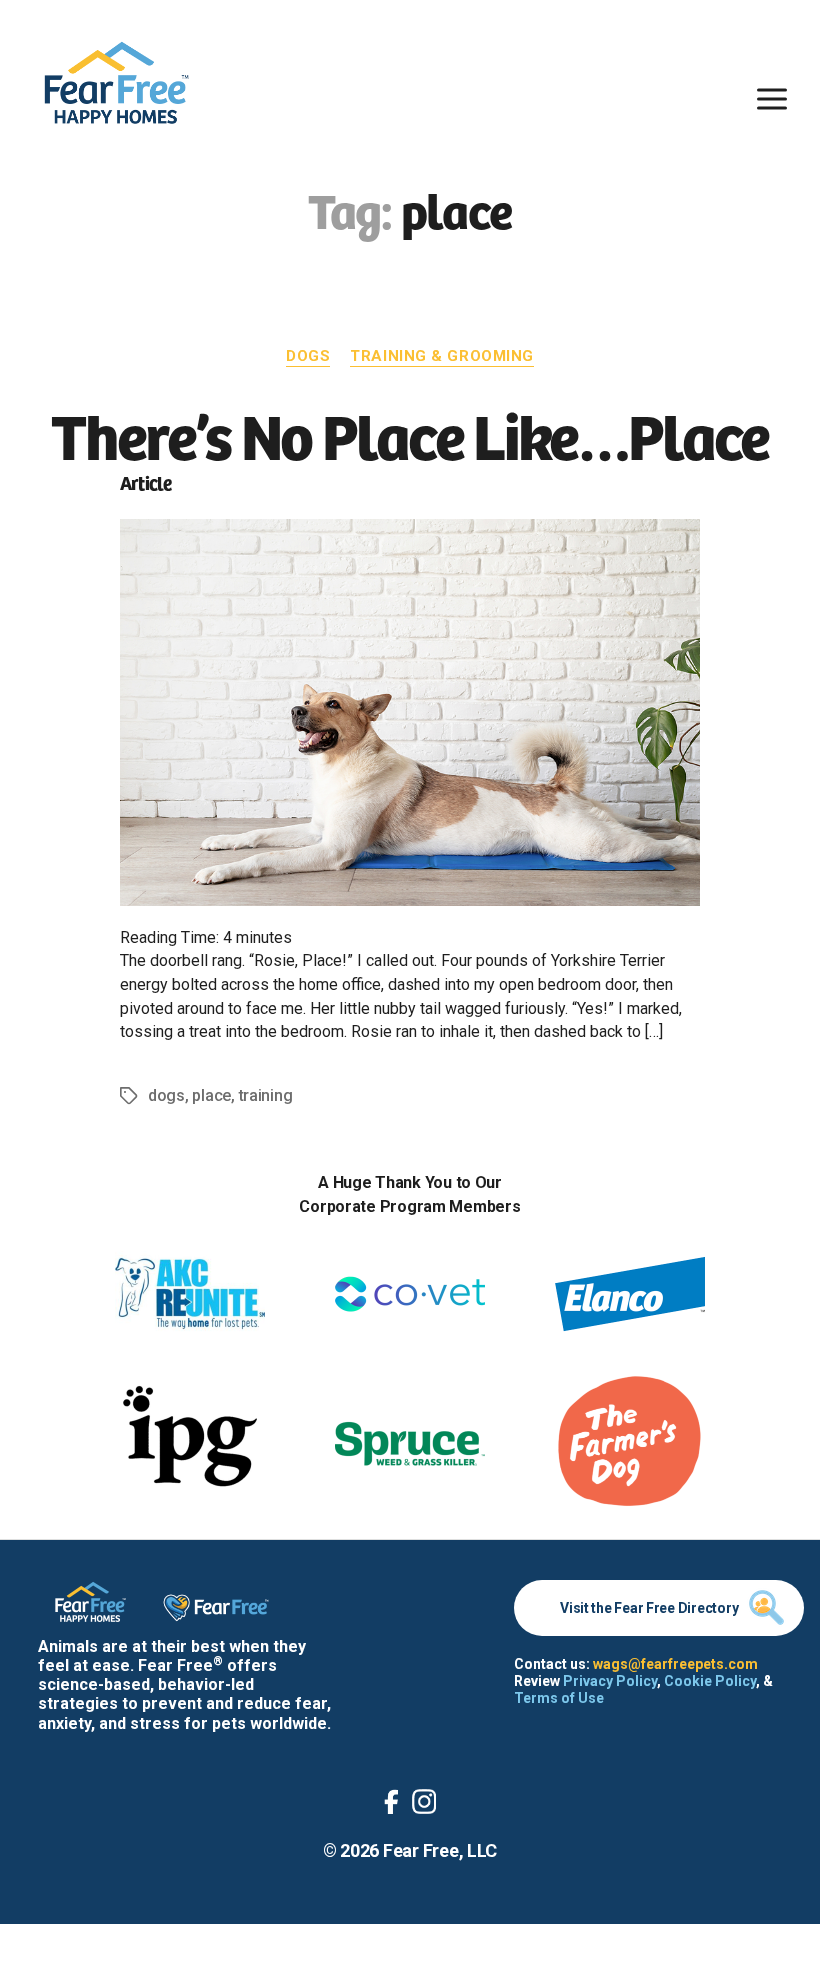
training (266, 1095)
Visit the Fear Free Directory (649, 1608)
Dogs (308, 356)
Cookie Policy (710, 1681)
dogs (166, 1095)
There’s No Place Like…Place (409, 433)
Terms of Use (559, 1698)
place (211, 1095)
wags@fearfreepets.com (675, 1664)
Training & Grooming (441, 356)
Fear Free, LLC (440, 1850)
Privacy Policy (610, 1681)
